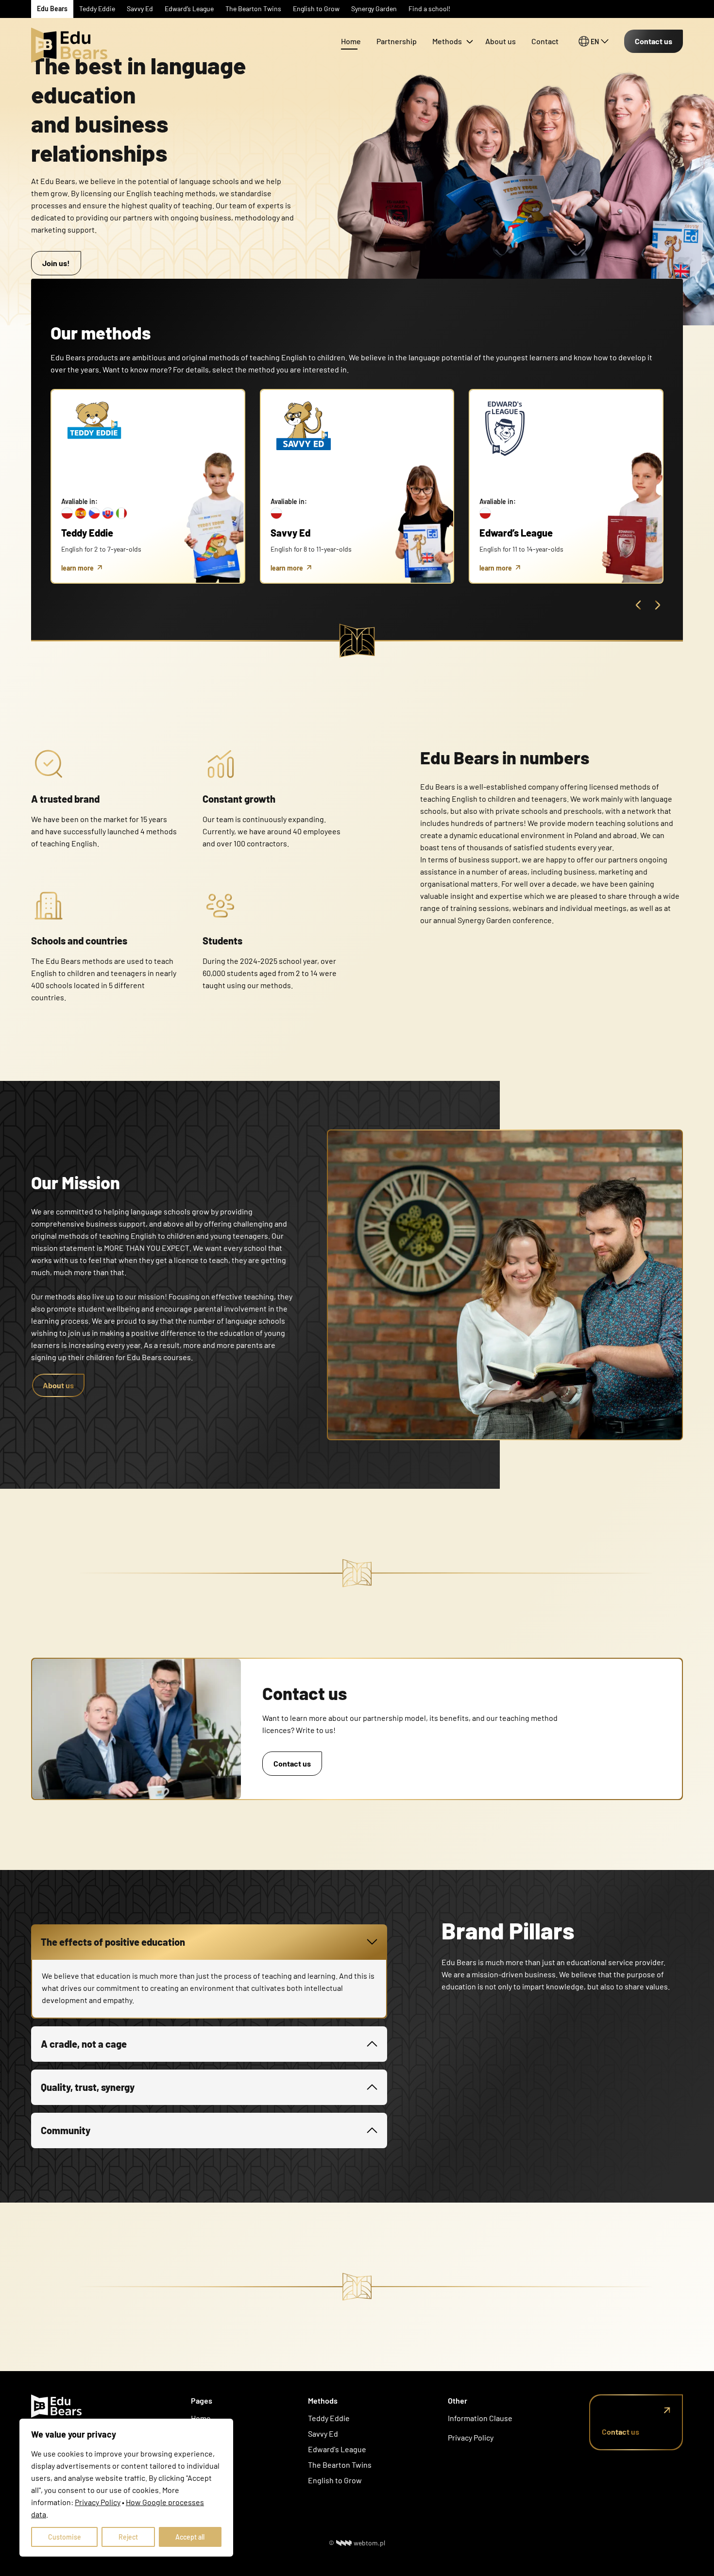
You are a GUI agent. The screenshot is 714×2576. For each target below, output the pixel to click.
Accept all (190, 2537)
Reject (128, 2537)
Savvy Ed (323, 2433)
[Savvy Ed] (70, 29)
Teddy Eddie (329, 2418)
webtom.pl (369, 2543)
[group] (148, 486)
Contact (545, 41)
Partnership (397, 41)
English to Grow (335, 2480)
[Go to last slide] (638, 605)
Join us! (56, 263)
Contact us (654, 41)
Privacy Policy (471, 2437)
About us (501, 41)
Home (351, 41)
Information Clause (480, 2418)
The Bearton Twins (340, 2465)
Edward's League (337, 2449)
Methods (447, 41)
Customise (65, 2537)
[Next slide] (658, 605)
